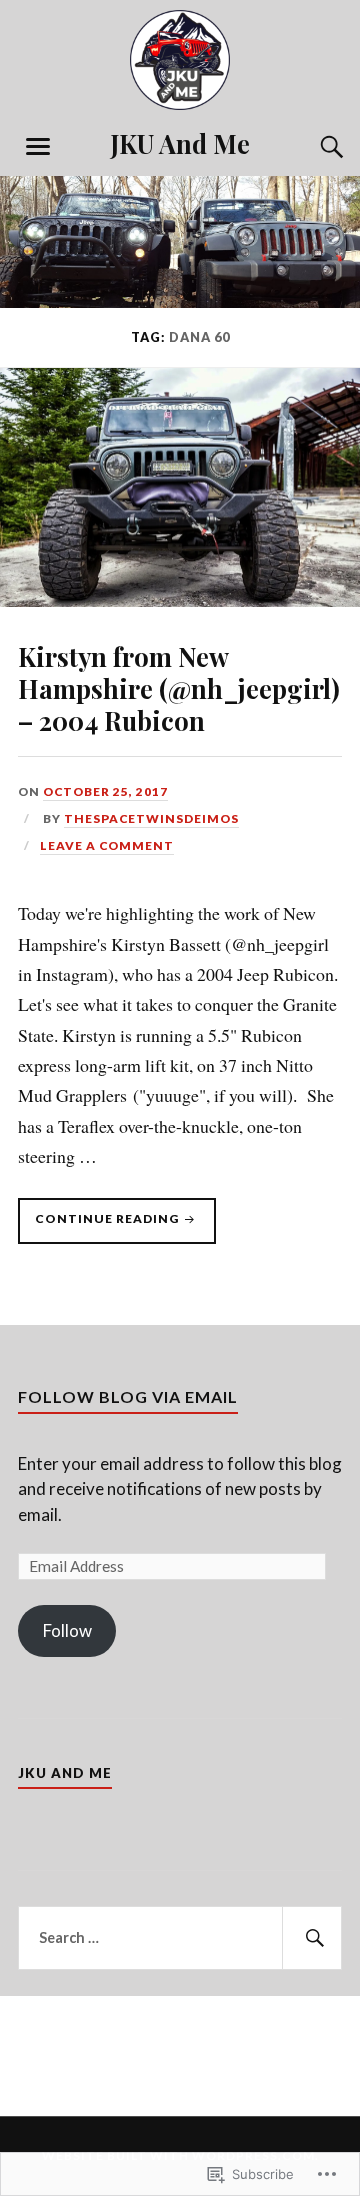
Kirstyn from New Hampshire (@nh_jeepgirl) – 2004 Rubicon (179, 688)
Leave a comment (107, 845)
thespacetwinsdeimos (151, 818)
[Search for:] (180, 1938)
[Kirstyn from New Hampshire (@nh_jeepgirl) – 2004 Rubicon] (180, 600)
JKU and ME (65, 1773)
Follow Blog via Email (128, 1396)
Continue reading (100, 1227)
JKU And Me (180, 143)
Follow (67, 1630)
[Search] (312, 147)
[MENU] (38, 147)
